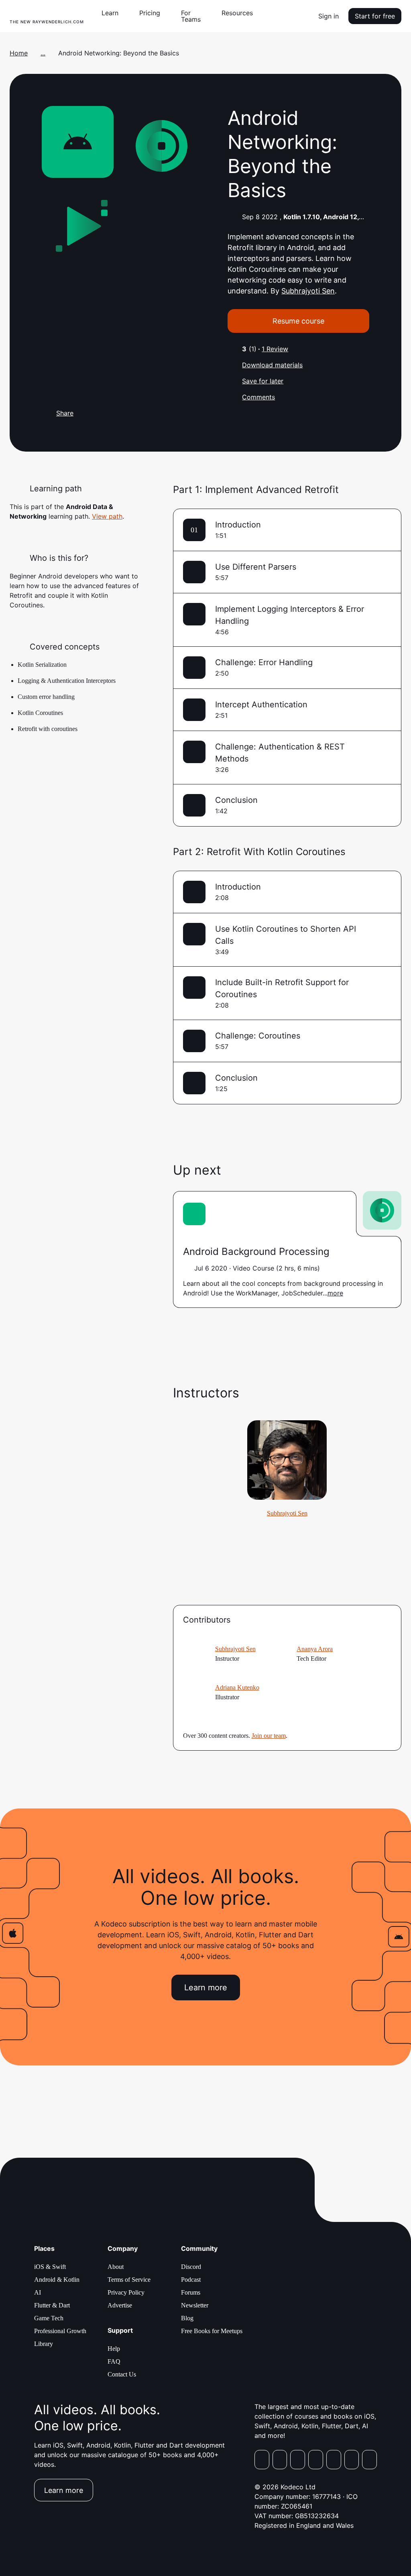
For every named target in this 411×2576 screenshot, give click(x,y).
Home (19, 53)
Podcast (191, 2280)
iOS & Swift (50, 2267)
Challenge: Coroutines (258, 1036)
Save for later (263, 381)
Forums (191, 2292)
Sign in (329, 16)
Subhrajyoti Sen (308, 291)
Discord (191, 2267)
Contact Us (122, 2374)
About (116, 2267)
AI (38, 2292)
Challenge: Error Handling (264, 662)
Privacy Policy (126, 2292)
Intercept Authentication (261, 705)
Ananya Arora (315, 1649)
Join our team (269, 1736)
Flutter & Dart (52, 2305)
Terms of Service (129, 2280)
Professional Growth (60, 2331)
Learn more (206, 1987)
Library (44, 2344)
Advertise (120, 2305)
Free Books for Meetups (212, 2331)
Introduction (238, 525)
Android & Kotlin (57, 2280)
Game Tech (49, 2318)
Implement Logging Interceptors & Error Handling (290, 615)
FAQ (114, 2361)
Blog (187, 2318)
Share (65, 413)
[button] (113, 13)
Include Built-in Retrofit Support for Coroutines (282, 988)
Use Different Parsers (256, 567)
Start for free (375, 16)
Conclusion (236, 800)
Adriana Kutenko (237, 1687)
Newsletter (195, 2305)
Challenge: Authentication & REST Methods (280, 753)
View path (107, 516)
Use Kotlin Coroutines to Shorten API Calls (286, 935)
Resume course (298, 321)
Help (114, 2349)
